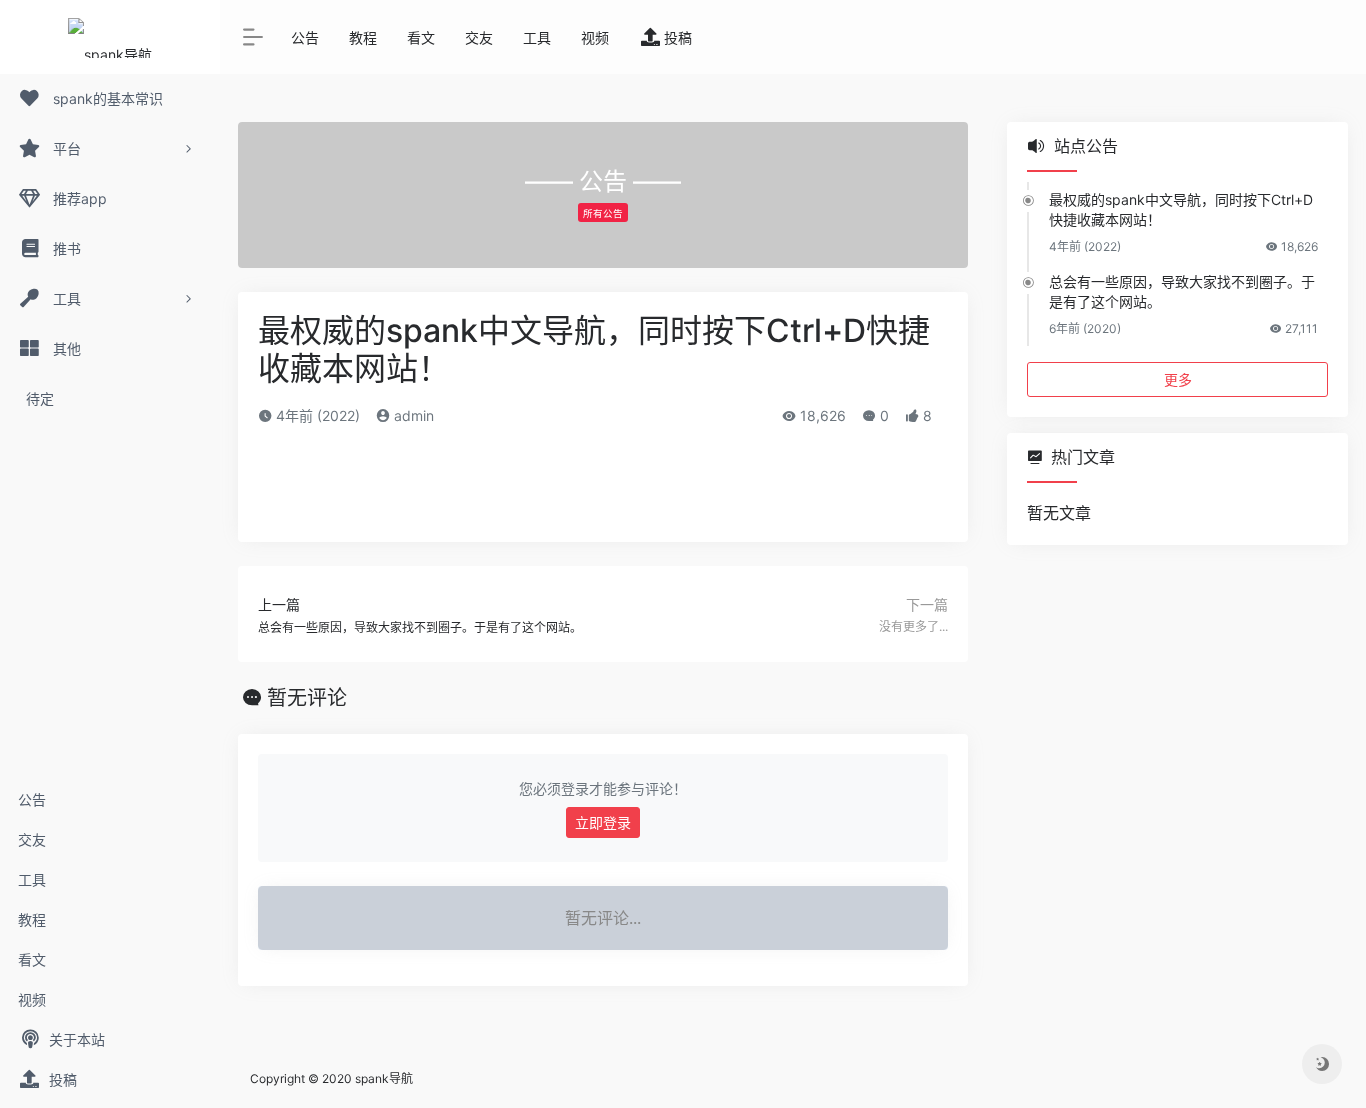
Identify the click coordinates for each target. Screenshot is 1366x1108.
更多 (1178, 379)
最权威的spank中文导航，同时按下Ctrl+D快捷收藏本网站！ (1181, 209)
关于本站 (77, 1039)
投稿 (63, 1079)
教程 (32, 919)
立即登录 (603, 822)
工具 (32, 879)
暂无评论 (307, 698)
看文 (32, 959)
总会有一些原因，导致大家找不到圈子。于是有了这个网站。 (1182, 291)
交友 (32, 839)
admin (412, 415)
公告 (32, 799)
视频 (32, 999)
